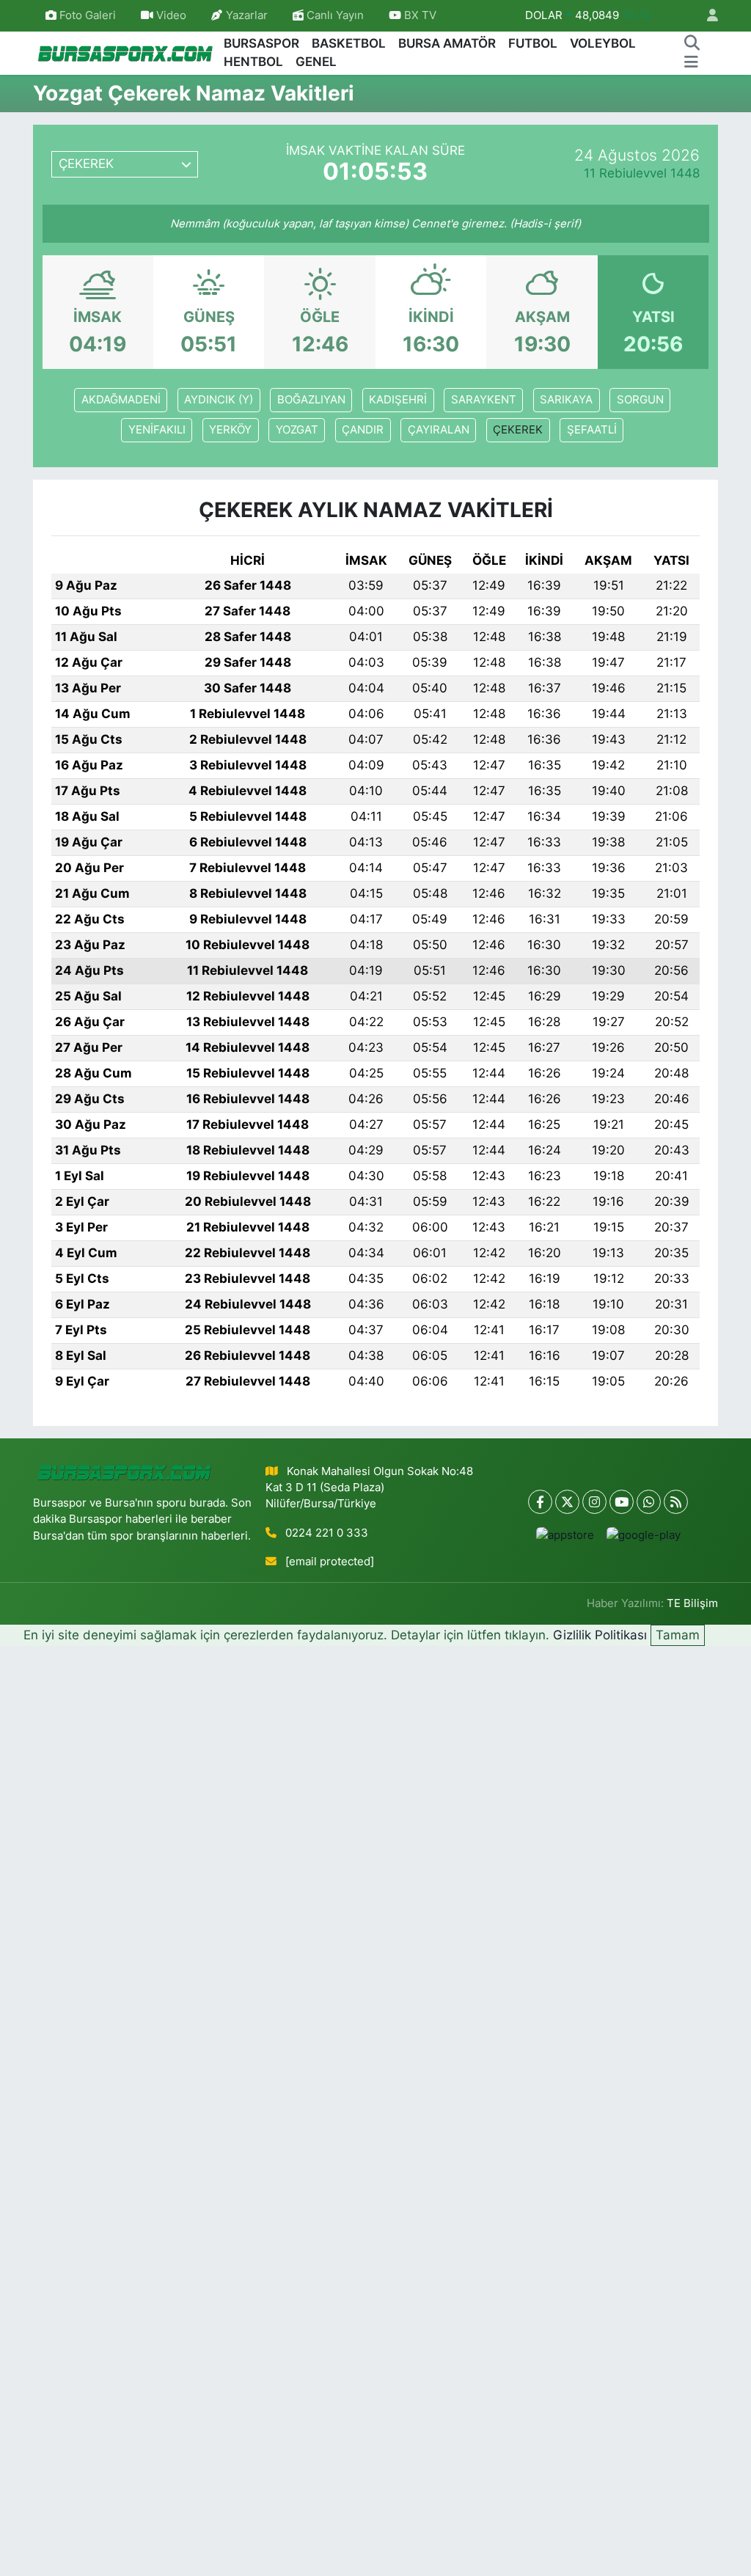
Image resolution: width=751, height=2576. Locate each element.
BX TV (419, 15)
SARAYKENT (484, 400)
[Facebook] (540, 1502)
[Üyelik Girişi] (706, 16)
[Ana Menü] (691, 62)
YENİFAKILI (157, 430)
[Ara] (692, 44)
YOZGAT (297, 430)
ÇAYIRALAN (439, 430)
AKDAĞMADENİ (121, 400)
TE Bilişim (692, 1603)
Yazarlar (247, 15)
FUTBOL (533, 43)
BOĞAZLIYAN (311, 400)
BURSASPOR (261, 43)
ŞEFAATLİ (592, 430)
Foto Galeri (88, 15)
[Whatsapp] (649, 1502)
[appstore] (565, 1535)
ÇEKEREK (518, 430)
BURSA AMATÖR (447, 43)
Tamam (678, 1635)
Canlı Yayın (334, 15)
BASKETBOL (349, 43)
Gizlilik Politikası (600, 1635)
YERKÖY (230, 430)
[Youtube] (622, 1502)
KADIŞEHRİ (398, 400)
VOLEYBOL (603, 43)
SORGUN (640, 400)
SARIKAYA (566, 400)
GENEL (316, 62)
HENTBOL (253, 62)
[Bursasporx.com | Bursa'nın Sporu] (125, 52)
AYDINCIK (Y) (219, 400)
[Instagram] (594, 1502)
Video (171, 15)
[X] (567, 1502)
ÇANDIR (363, 430)
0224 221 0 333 (327, 1533)
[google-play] (643, 1535)
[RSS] (676, 1502)
